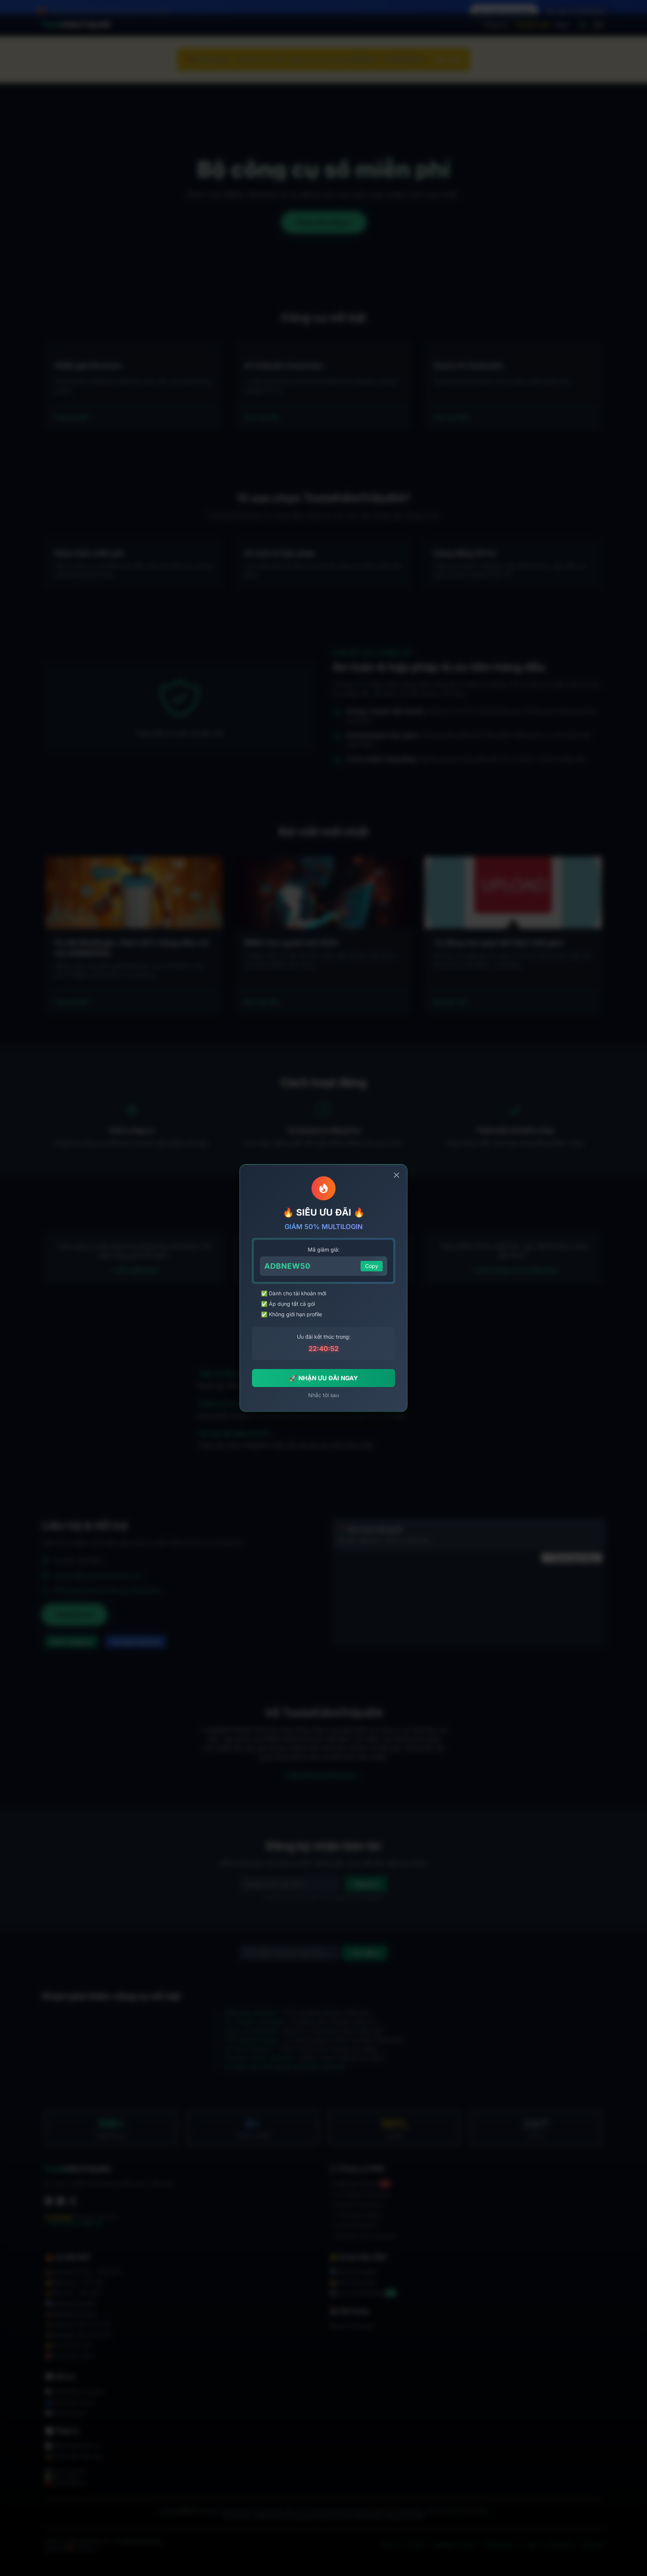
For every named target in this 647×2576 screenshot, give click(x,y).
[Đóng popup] (397, 1175)
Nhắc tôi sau (323, 1395)
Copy (372, 1266)
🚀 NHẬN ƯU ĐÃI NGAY (324, 1378)
